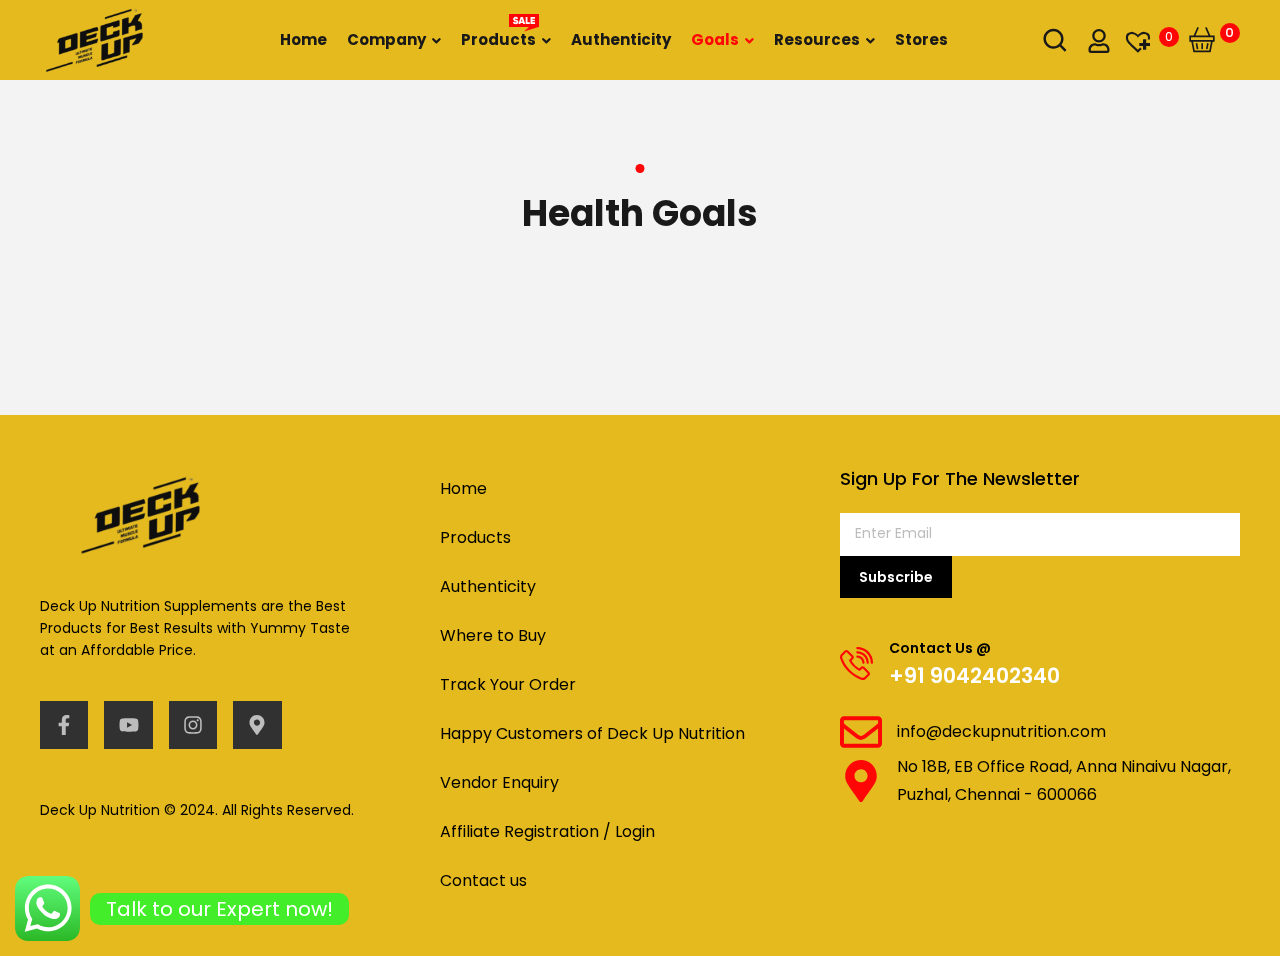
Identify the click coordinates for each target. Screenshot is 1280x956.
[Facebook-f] (64, 725)
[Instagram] (193, 725)
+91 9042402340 (974, 675)
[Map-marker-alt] (257, 725)
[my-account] (1099, 40)
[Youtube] (128, 725)
